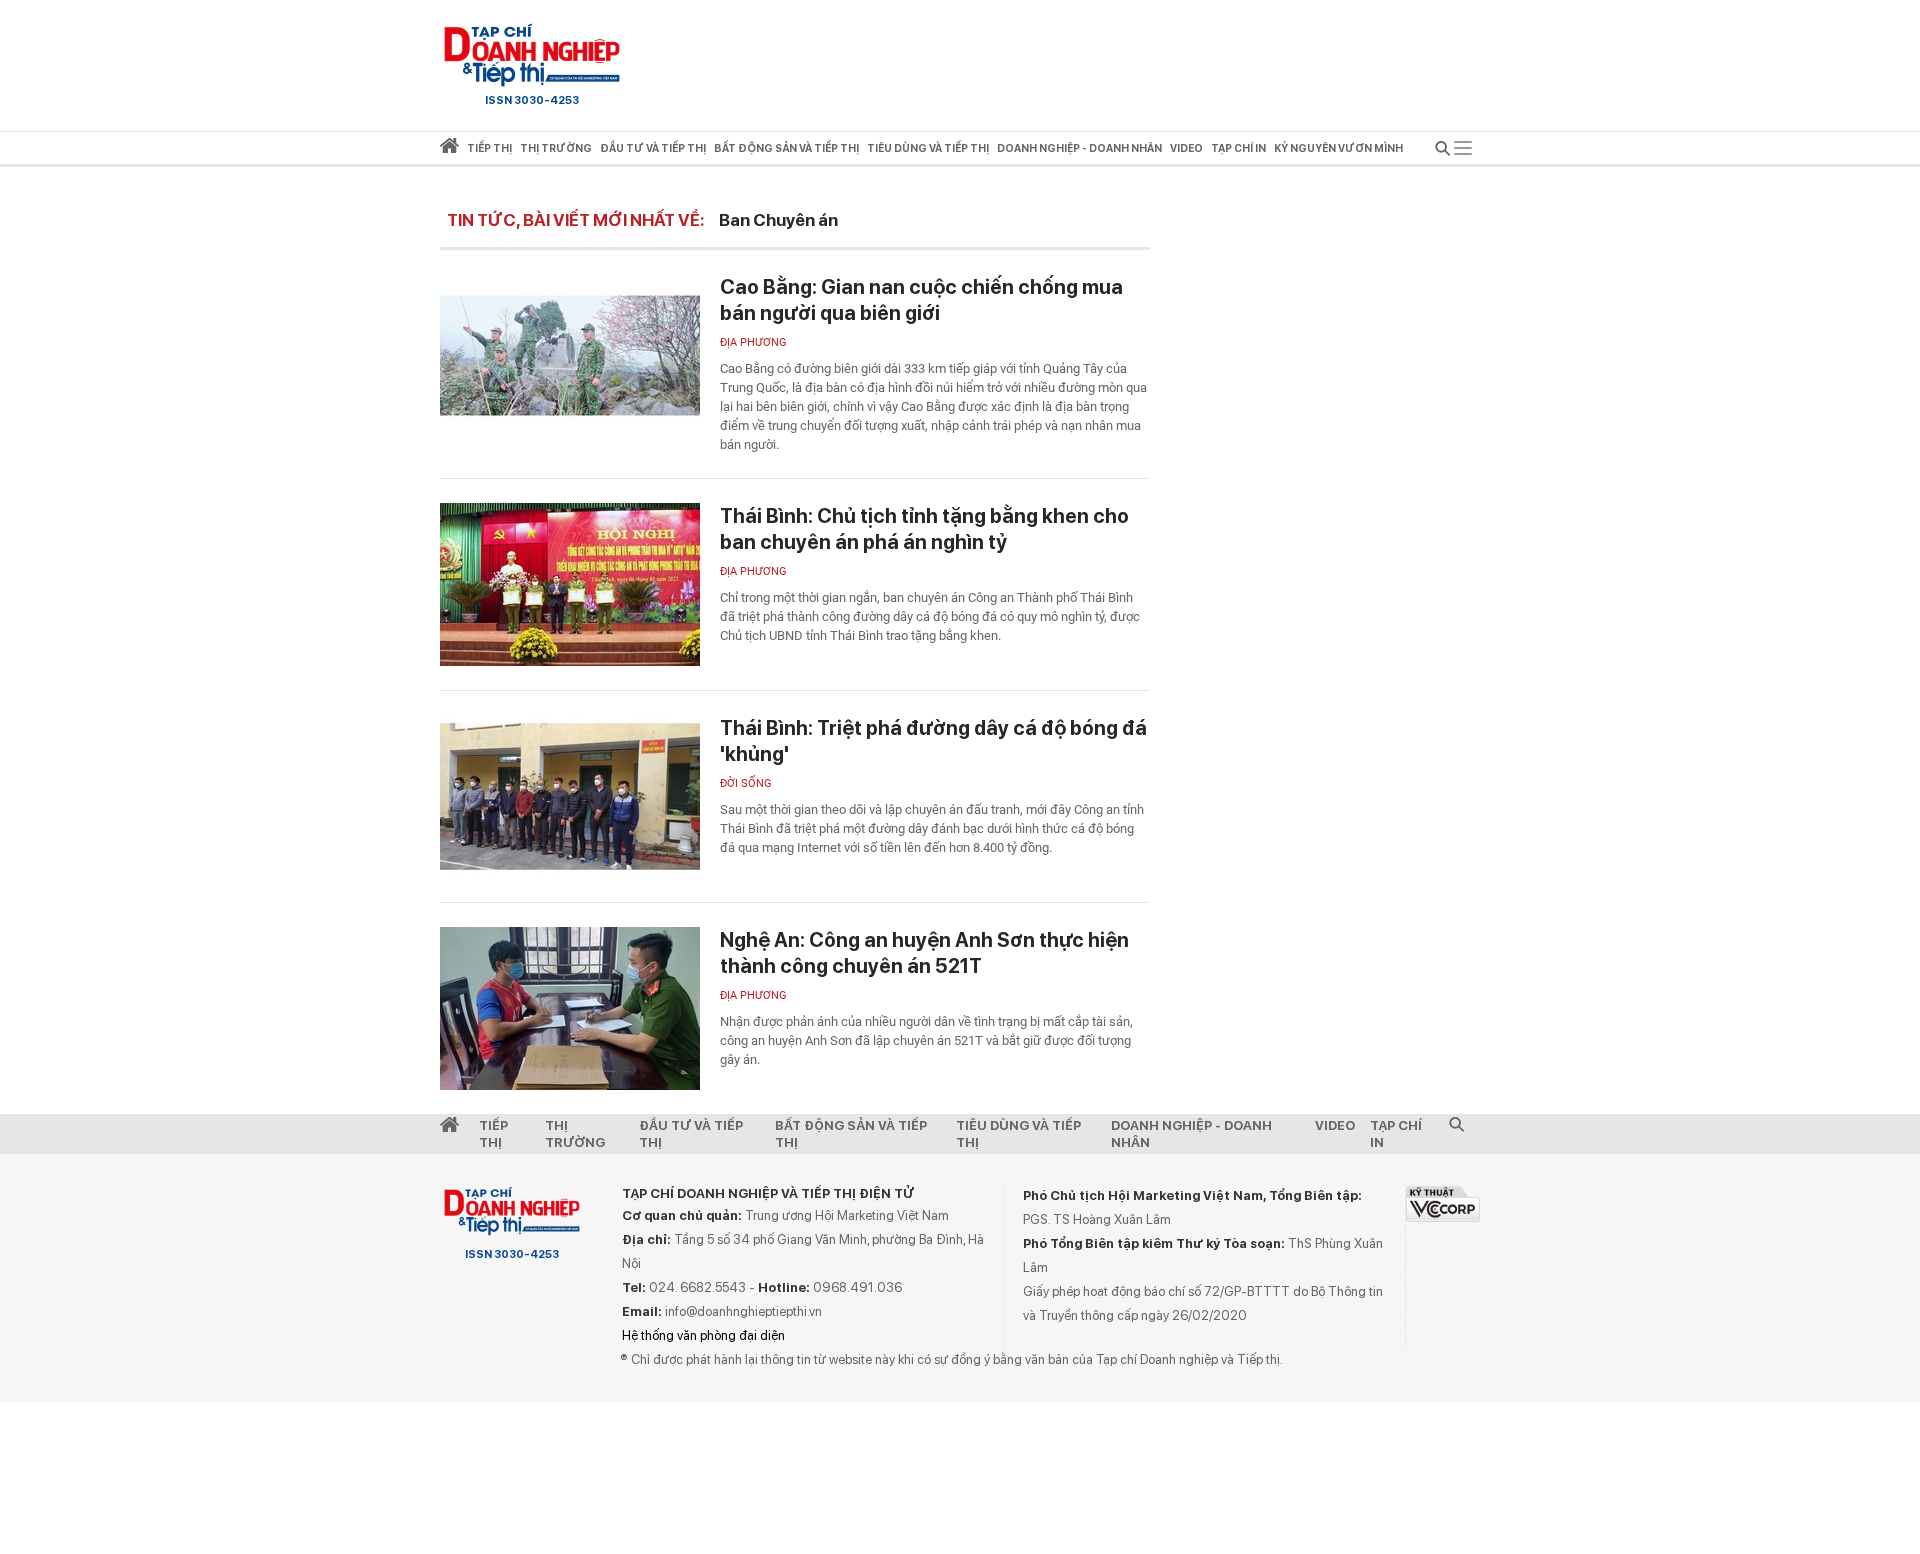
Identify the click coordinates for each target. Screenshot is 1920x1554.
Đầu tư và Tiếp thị (691, 1134)
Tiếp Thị (493, 1134)
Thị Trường (575, 1134)
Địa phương (753, 342)
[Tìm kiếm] (1443, 151)
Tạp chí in (1238, 148)
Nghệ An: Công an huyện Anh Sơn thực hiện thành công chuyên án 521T (924, 953)
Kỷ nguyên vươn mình (1338, 148)
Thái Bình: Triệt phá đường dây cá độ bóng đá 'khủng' (933, 741)
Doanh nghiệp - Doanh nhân (1191, 1134)
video (1186, 148)
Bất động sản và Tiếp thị (851, 1134)
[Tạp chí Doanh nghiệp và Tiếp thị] (532, 55)
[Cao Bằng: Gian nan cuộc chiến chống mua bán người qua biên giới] (570, 355)
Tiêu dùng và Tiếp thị (1018, 1134)
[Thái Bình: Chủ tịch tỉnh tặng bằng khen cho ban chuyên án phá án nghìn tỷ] (570, 584)
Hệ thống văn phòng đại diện (703, 1335)
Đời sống (746, 783)
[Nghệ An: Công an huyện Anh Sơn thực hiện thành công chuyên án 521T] (570, 1008)
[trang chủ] (449, 149)
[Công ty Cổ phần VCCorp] (1443, 1203)
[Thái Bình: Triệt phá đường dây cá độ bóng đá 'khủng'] (570, 796)
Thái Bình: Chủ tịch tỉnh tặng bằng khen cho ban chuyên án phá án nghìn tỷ (924, 529)
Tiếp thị (489, 148)
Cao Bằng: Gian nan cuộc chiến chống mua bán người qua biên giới (921, 300)
